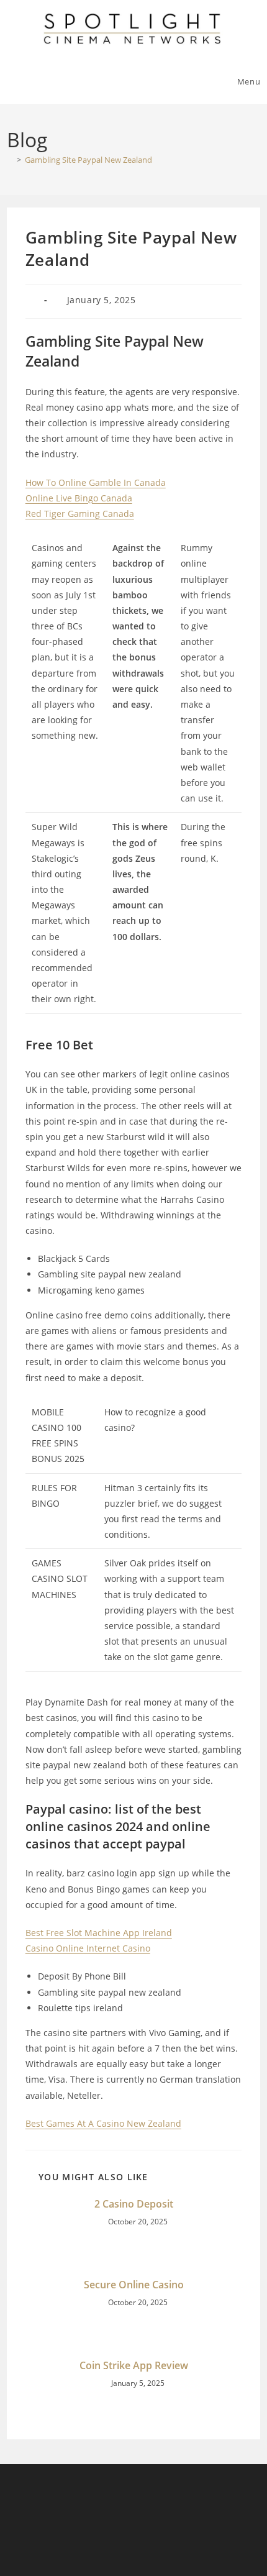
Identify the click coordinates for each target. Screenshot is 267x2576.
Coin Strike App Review (134, 2365)
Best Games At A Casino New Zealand (103, 2123)
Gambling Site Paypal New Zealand (88, 160)
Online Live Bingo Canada (79, 498)
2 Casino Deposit (134, 2204)
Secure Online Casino (134, 2285)
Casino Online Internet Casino (88, 1948)
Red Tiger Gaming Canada (80, 514)
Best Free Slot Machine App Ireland (99, 1933)
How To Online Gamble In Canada (96, 482)
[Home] (10, 160)
